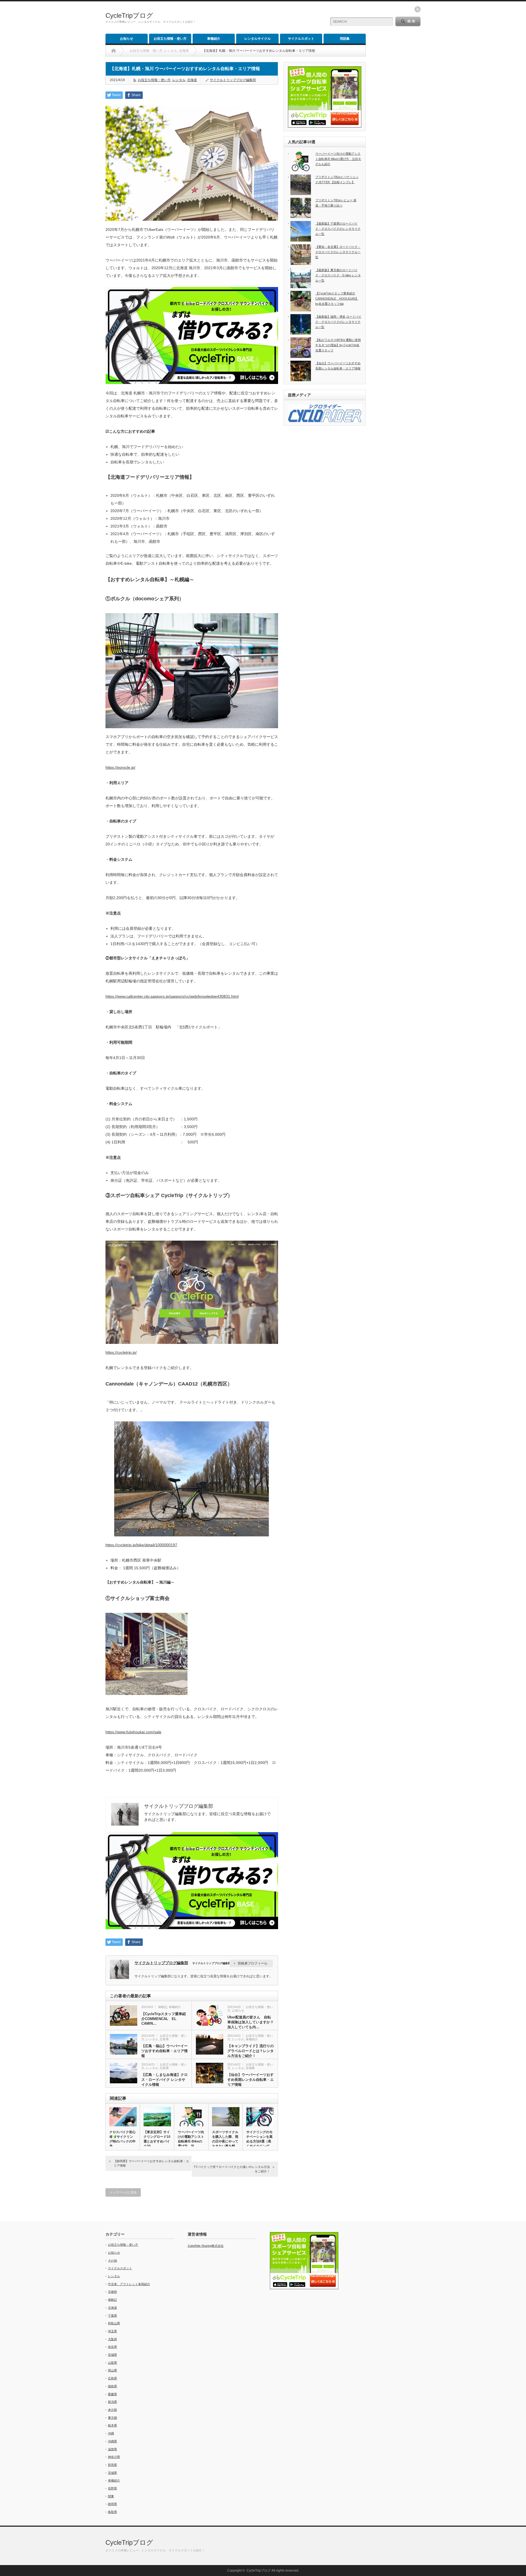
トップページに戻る (123, 2192)
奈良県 (112, 2347)
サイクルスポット (301, 39)
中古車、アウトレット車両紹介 (129, 2284)
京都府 (112, 2292)
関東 (111, 2496)
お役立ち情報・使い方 (170, 39)
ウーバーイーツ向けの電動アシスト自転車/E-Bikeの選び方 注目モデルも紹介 (338, 159)
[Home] (114, 51)
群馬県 (112, 2465)
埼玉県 (112, 2331)
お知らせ (127, 39)
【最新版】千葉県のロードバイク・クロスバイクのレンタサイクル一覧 (338, 229)
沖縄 (111, 2433)
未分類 (112, 2410)
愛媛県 (112, 2394)
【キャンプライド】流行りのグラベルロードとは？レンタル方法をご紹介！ (251, 2051)
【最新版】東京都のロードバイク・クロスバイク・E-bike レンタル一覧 (338, 275)
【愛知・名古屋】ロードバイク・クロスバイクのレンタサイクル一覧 (338, 252)
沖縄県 (112, 2441)
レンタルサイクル (258, 39)
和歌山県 (114, 2323)
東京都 (112, 2418)
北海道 (192, 80)
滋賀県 (112, 2449)
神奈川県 (114, 2457)
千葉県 (112, 2316)
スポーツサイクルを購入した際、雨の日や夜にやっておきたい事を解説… (225, 2141)
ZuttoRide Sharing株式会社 (206, 2246)
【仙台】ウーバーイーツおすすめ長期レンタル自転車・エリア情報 (251, 2080)
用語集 (345, 39)
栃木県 (112, 2425)
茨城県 (112, 2473)
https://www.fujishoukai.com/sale (133, 1732)
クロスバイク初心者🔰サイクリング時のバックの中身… (122, 2139)
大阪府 (112, 2339)
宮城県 (250, 2068)
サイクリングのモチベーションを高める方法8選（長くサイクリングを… (259, 2141)
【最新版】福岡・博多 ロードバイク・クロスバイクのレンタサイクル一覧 (338, 322)
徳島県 (112, 2386)
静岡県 (112, 2504)
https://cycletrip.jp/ (121, 1352)
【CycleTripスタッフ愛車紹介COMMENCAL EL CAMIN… (164, 2019)
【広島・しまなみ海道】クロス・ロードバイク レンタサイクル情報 (165, 2080)
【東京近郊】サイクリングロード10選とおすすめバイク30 (157, 2139)
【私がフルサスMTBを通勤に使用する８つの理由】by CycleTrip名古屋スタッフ (338, 345)
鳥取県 (112, 2512)
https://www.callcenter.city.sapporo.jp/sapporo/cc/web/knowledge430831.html (172, 996)
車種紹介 (214, 39)
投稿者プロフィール (253, 1963)
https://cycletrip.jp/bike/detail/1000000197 (141, 1545)
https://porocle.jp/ (120, 767)
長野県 (112, 2488)
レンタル (179, 80)
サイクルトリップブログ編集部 (233, 80)
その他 (112, 2261)
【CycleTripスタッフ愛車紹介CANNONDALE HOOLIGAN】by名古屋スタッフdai (337, 298)
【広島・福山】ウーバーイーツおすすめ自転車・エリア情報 (165, 2051)
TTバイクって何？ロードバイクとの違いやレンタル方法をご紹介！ (232, 2169)
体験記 (163, 2007)
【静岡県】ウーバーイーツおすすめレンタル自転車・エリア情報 (151, 2163)
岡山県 (112, 2370)
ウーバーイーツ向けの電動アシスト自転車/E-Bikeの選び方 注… (191, 2139)
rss (418, 9)
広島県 (164, 2039)
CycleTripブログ (129, 15)
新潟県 (112, 2402)
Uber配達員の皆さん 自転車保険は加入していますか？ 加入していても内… (251, 2022)
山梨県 (112, 2363)
